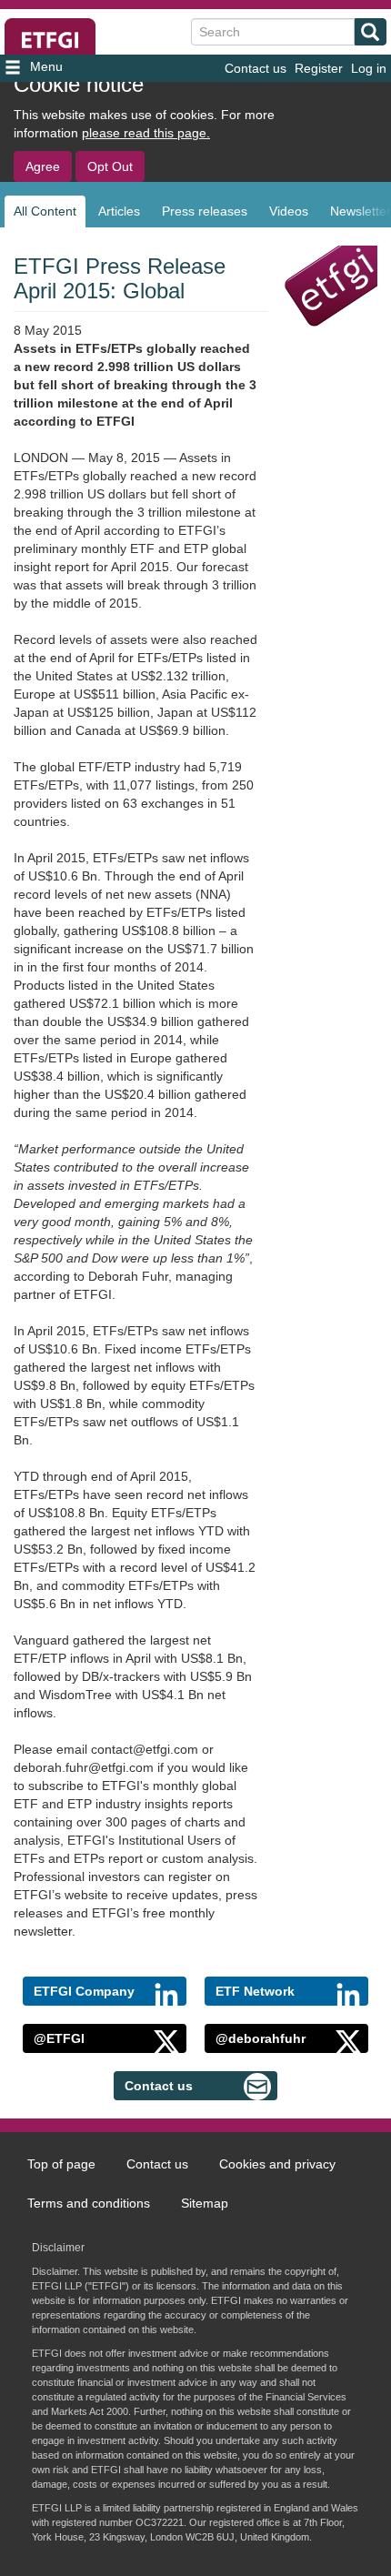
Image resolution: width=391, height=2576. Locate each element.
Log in (369, 68)
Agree (43, 166)
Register (319, 68)
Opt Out (110, 166)
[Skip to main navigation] (63, 68)
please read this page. (146, 133)
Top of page (61, 2164)
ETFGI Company (84, 1991)
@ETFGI (59, 2038)
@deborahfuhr (261, 2038)
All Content (45, 211)
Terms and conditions (89, 2203)
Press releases (205, 211)
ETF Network (255, 1991)
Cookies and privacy (277, 2164)
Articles (119, 211)
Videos (289, 211)
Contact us (256, 68)
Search (371, 32)
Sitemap (205, 2203)
